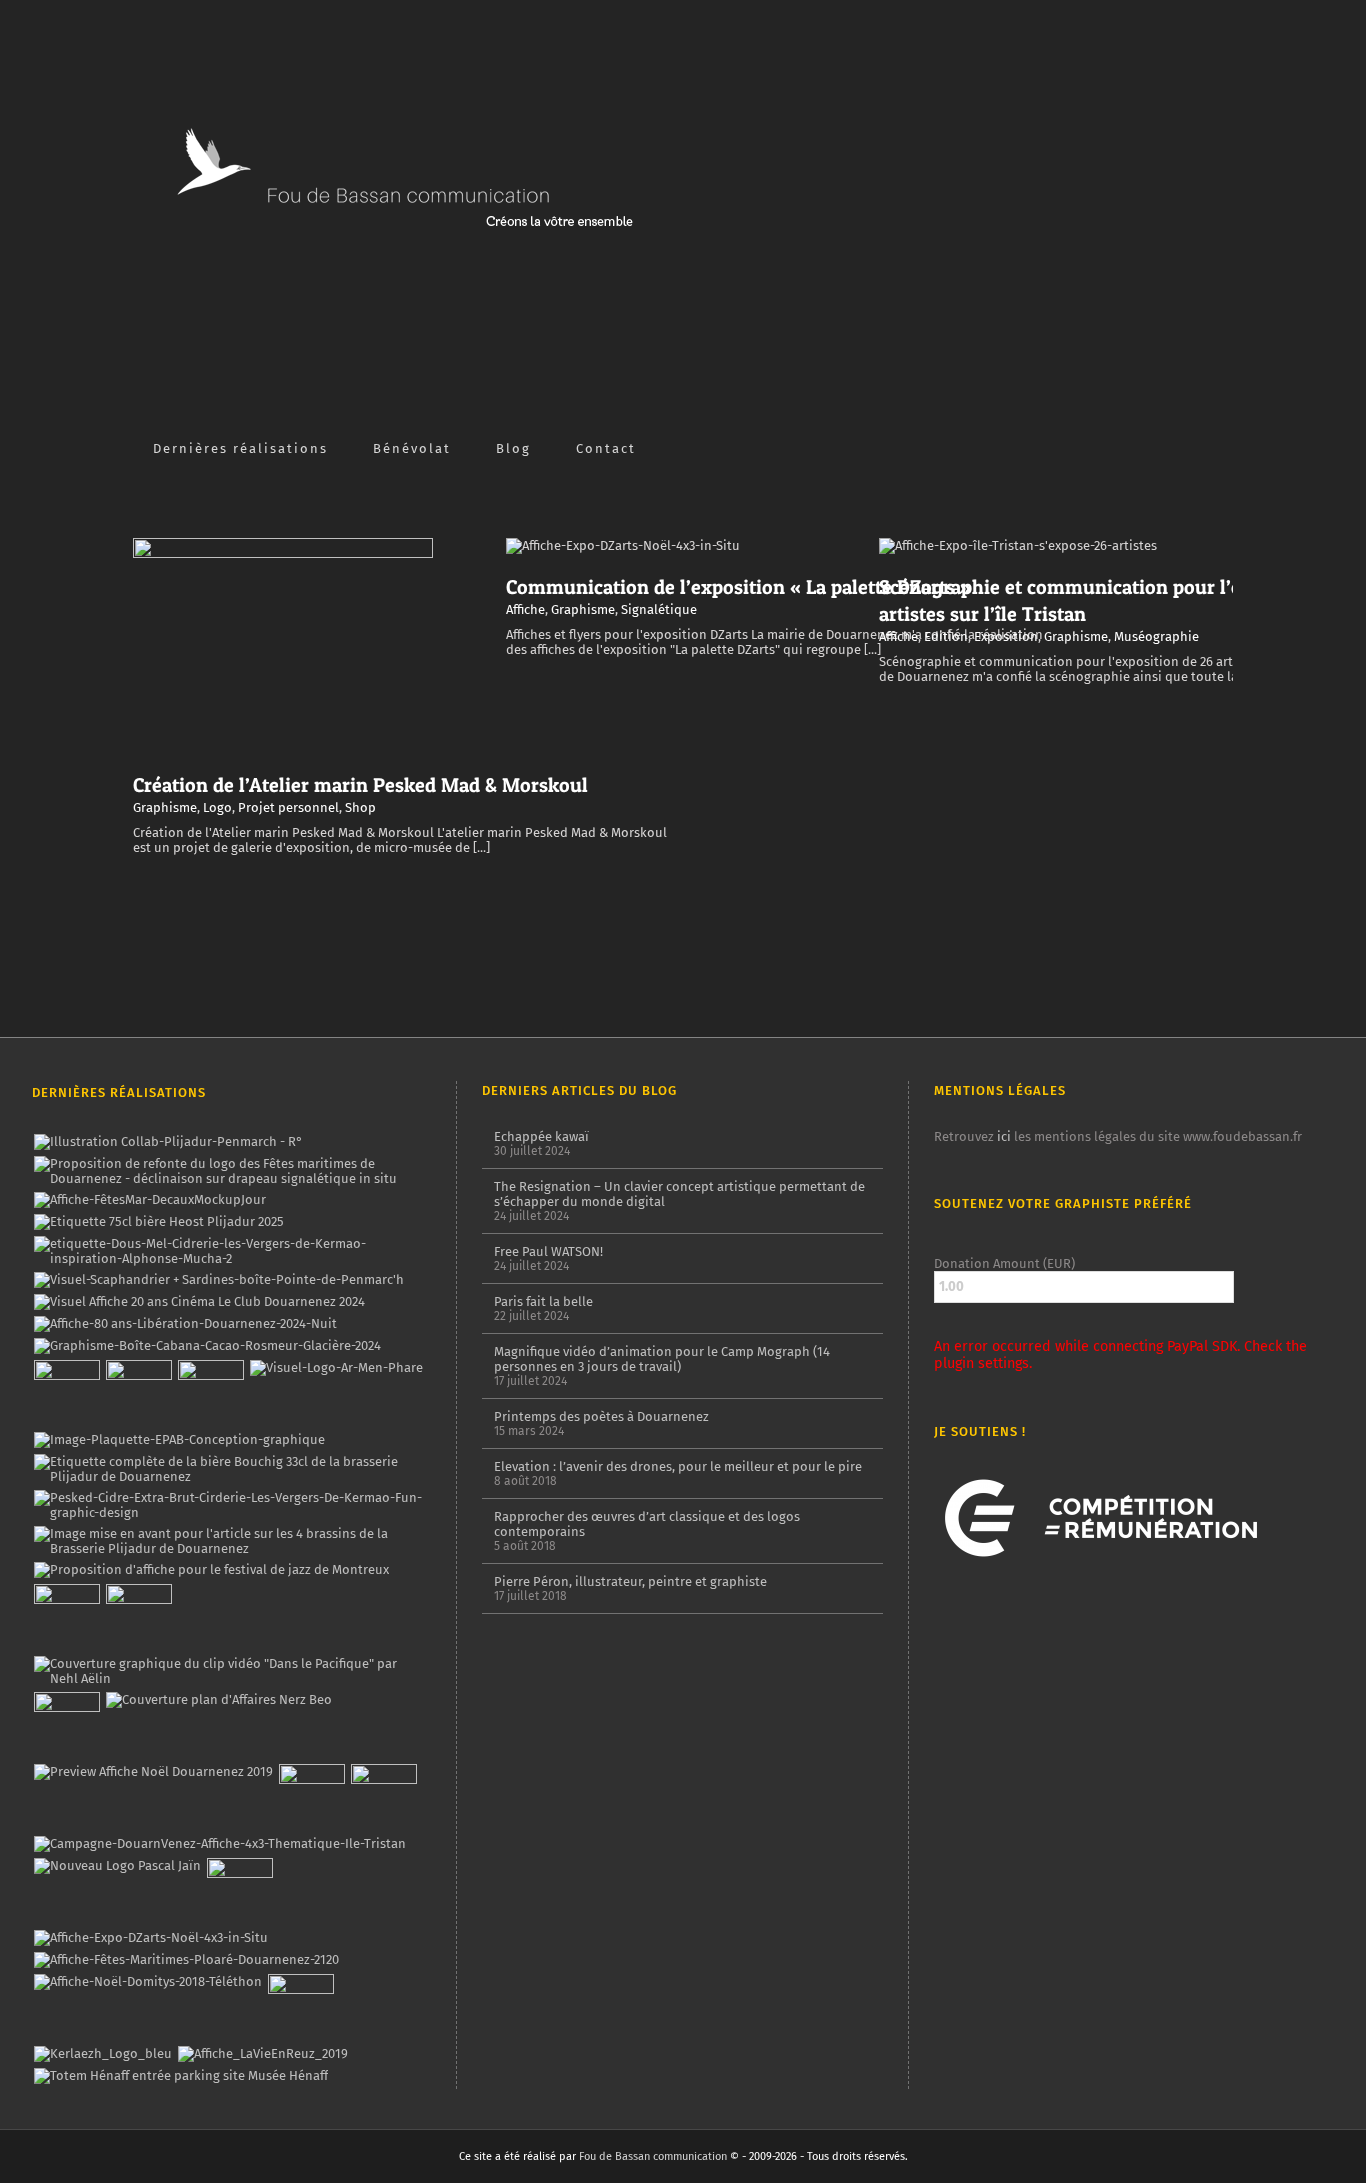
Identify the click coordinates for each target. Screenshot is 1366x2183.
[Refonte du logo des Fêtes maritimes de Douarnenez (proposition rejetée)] (230, 1171)
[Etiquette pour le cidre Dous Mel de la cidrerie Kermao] (230, 1251)
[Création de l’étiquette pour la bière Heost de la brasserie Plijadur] (158, 1222)
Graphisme (165, 807)
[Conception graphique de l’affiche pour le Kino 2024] (210, 1393)
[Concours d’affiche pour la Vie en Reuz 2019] (262, 2054)
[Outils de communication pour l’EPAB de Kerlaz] (179, 1440)
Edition (946, 636)
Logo (217, 807)
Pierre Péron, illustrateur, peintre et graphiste (630, 1581)
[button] (667, 447)
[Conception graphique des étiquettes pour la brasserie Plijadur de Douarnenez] (230, 1541)
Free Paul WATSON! (548, 1251)
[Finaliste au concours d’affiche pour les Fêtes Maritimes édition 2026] (149, 1200)
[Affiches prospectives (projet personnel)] (186, 1960)
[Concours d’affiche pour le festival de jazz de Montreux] (211, 1570)
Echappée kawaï (541, 1136)
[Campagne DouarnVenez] (219, 1844)
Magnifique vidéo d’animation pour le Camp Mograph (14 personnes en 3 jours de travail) (662, 1359)
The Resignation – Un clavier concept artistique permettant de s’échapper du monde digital (679, 1194)
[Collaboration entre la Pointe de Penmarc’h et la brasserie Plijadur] (168, 1142)
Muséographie (1156, 636)
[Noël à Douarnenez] (153, 1772)
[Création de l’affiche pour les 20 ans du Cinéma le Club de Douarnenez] (199, 1302)
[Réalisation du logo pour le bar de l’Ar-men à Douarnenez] (336, 1368)
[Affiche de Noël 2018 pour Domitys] (147, 1982)
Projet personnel (288, 807)
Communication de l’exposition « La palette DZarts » (738, 587)
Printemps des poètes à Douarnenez (601, 1416)
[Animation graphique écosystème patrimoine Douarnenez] (66, 1725)
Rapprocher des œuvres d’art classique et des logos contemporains (647, 1524)
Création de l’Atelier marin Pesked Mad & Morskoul (360, 785)
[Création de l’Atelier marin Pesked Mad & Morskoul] (383, 1797)
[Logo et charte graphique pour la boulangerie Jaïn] (117, 1866)
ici (1004, 1136)
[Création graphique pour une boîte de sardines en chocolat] (207, 1346)
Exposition (1006, 636)
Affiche (525, 609)
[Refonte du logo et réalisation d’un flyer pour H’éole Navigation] (239, 1891)
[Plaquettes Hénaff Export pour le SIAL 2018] (300, 2007)
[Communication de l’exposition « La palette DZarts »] (150, 1938)
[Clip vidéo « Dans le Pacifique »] (230, 1671)
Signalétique (659, 609)
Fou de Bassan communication (653, 2156)
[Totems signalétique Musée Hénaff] (180, 2076)
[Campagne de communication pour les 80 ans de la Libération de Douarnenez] (185, 1324)
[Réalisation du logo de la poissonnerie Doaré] (66, 1617)
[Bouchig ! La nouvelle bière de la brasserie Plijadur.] (230, 1469)
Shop (360, 807)
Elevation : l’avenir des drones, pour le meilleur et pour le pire (678, 1466)
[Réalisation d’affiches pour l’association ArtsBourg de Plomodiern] (138, 1393)
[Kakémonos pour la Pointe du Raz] (311, 1797)
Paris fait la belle (543, 1301)
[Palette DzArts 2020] (138, 1617)
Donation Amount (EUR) (1004, 1263)
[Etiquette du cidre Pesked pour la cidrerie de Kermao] (230, 1505)
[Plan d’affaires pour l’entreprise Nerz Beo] (218, 1700)
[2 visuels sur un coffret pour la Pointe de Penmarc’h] (218, 1280)
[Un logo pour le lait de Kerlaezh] (102, 2054)
